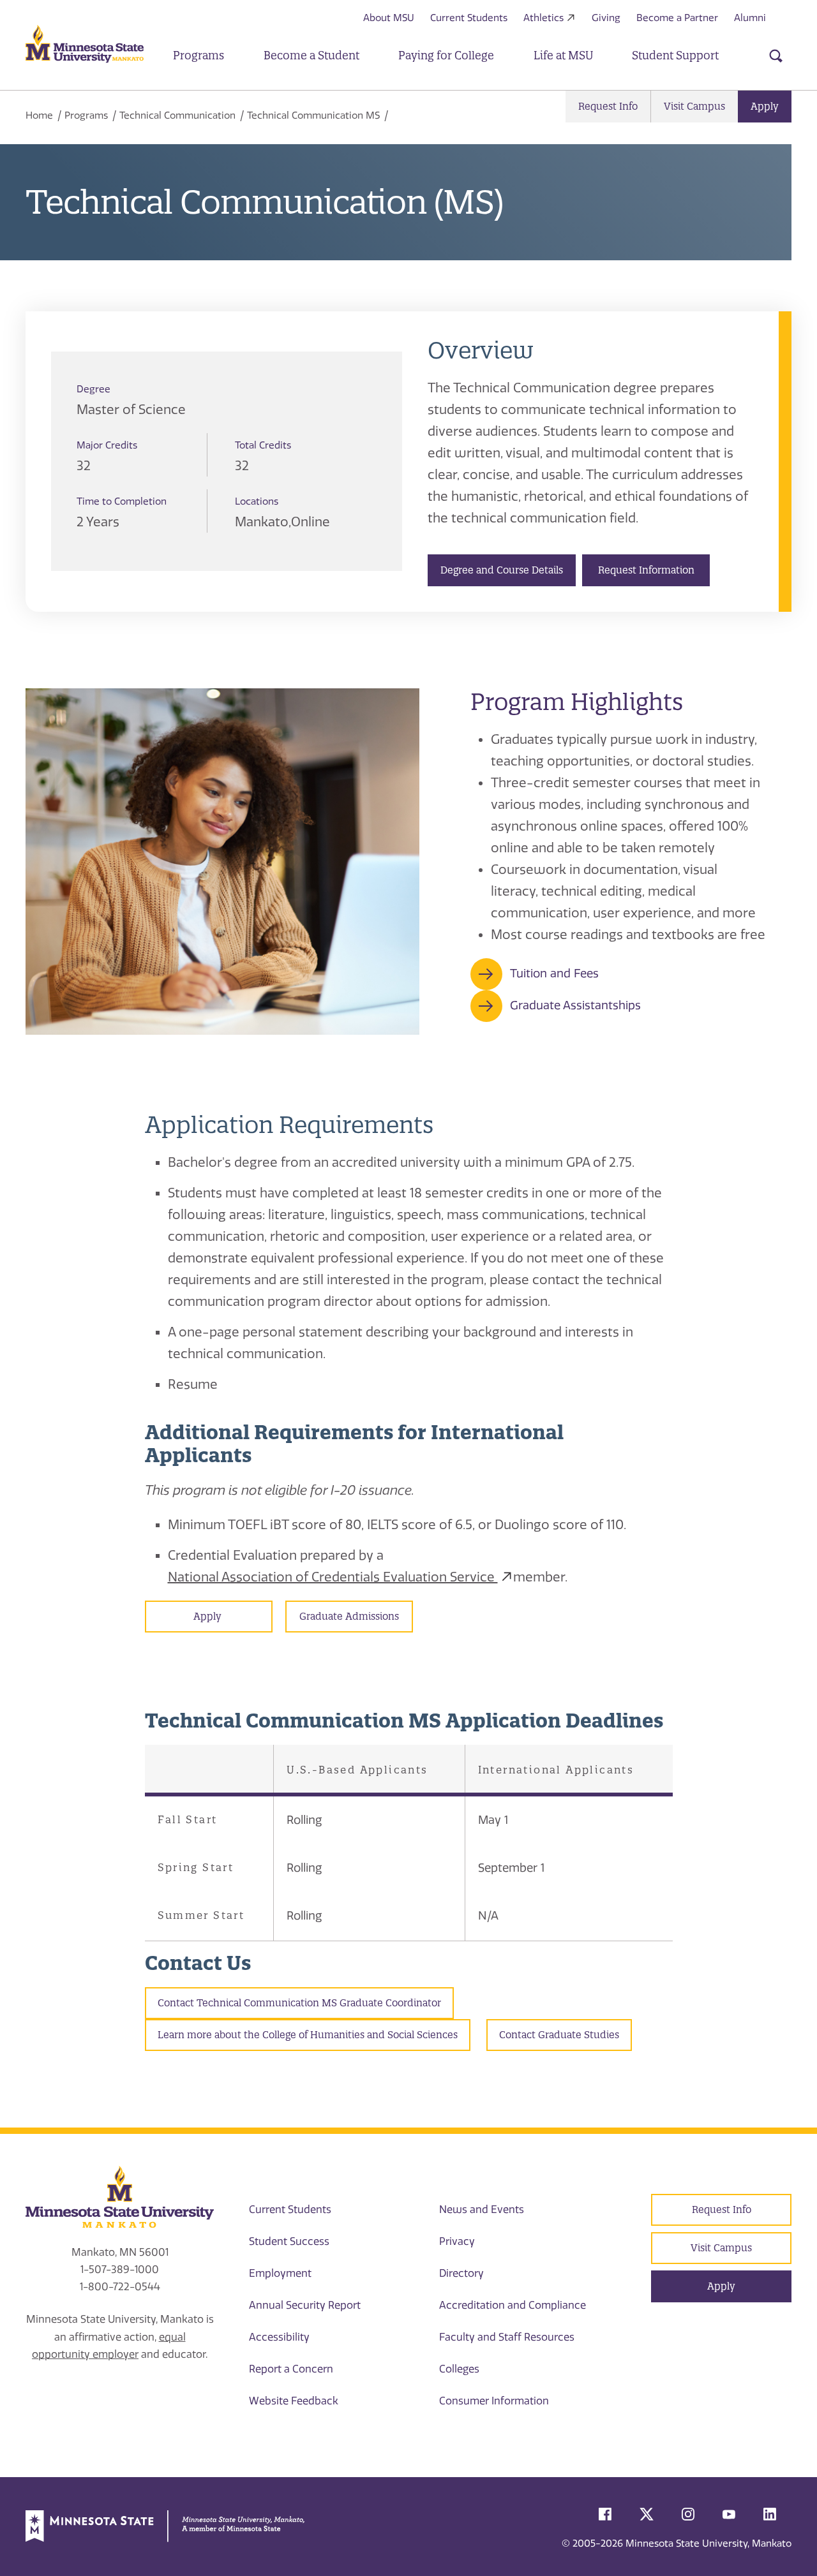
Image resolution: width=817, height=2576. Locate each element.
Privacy (457, 2241)
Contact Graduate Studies (559, 2035)
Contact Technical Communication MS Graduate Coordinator (299, 2003)
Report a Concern (291, 2369)
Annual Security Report (305, 2305)
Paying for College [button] (446, 55)
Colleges (459, 2369)
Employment (280, 2273)
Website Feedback (294, 2401)
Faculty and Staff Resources (507, 2337)
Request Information (646, 570)
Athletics (543, 18)
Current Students (469, 18)
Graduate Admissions (349, 1616)
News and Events (482, 2210)
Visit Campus (694, 106)
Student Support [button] (675, 55)
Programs (86, 115)
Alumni (750, 18)
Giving (606, 18)
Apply (765, 106)
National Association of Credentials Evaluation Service (333, 1577)
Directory (461, 2273)
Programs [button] (199, 55)
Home (39, 115)
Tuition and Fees (554, 973)
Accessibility (279, 2337)
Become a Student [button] (311, 55)
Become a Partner (677, 18)
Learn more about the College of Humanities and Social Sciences (308, 2035)
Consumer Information (494, 2401)
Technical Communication (177, 115)
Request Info (608, 106)
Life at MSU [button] (563, 55)
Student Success (289, 2241)
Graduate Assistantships (575, 1005)
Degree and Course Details (502, 570)
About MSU (389, 18)
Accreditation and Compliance (513, 2305)
